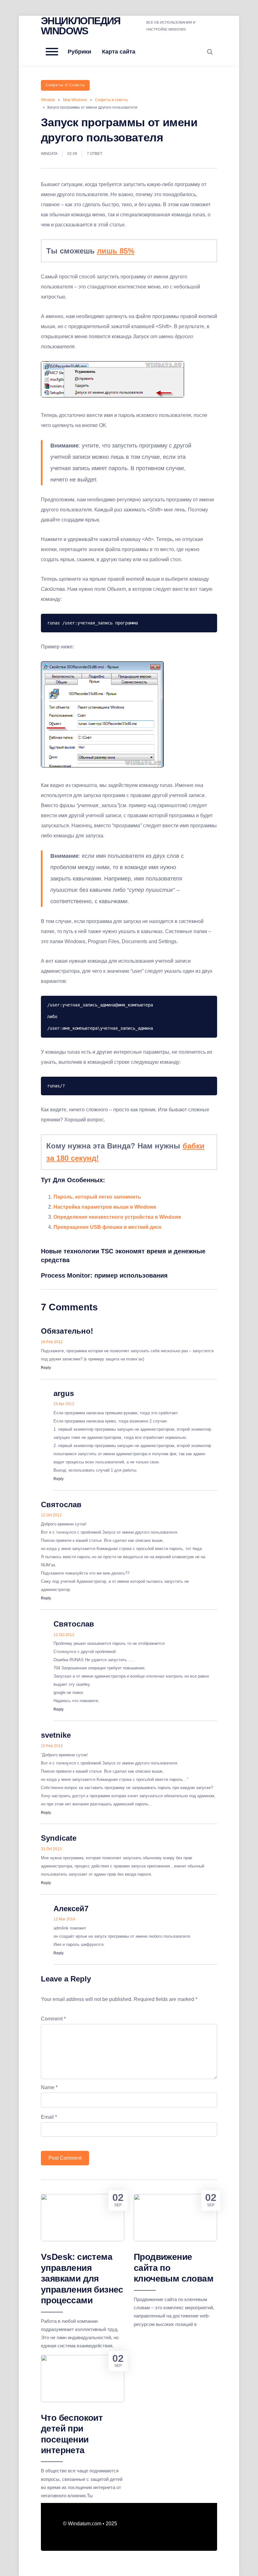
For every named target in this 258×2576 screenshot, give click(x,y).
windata (49, 154)
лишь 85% (116, 251)
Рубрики (79, 52)
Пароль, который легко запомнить (97, 1197)
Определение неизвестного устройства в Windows (117, 1217)
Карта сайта (119, 52)
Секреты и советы (65, 85)
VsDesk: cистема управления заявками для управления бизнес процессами (82, 2279)
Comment (53, 2019)
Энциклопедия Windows (81, 26)
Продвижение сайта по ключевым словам (174, 2268)
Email (49, 2117)
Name (49, 2087)
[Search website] (210, 52)
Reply (46, 1368)
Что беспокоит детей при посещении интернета (72, 2434)
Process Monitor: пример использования (104, 1275)
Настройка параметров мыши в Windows (105, 1207)
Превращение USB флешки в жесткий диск (107, 1227)
